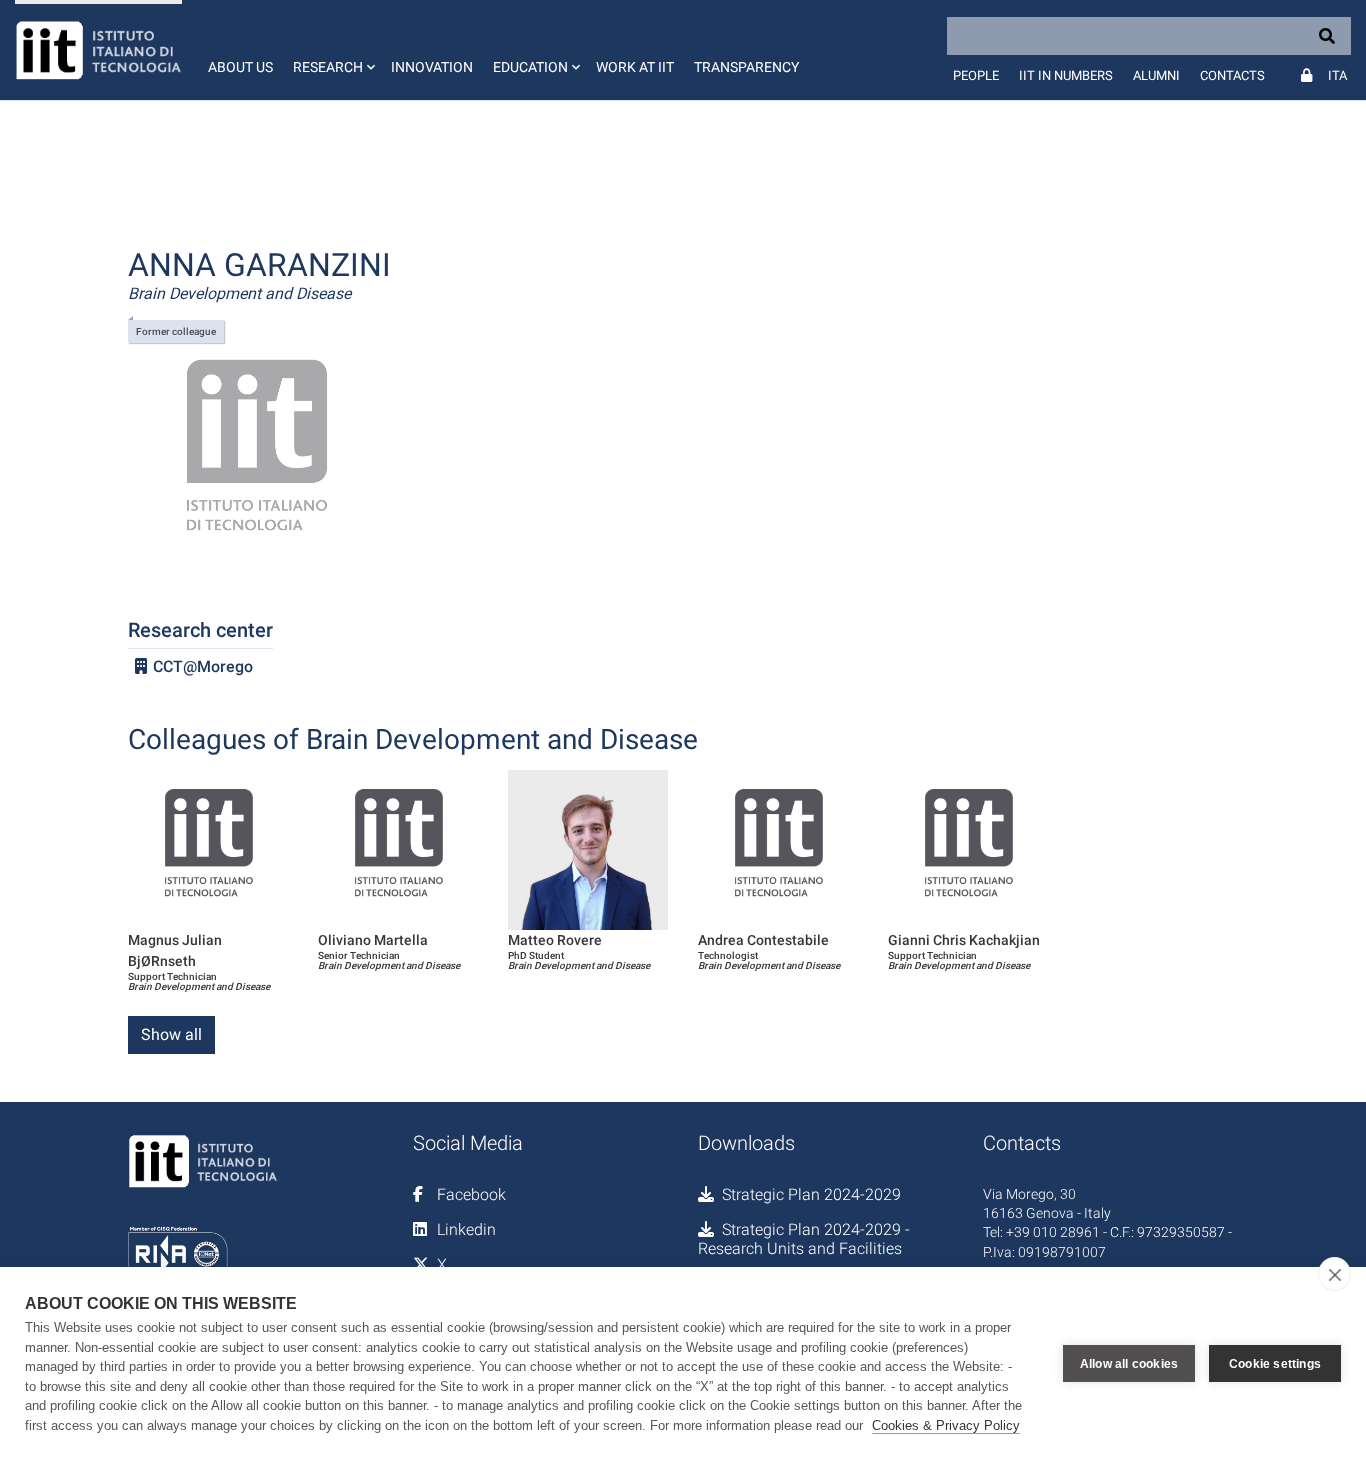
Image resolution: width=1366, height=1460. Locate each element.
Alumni (1156, 75)
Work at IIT (635, 67)
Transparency (746, 67)
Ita (1337, 75)
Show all (171, 1034)
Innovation (432, 67)
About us (240, 67)
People (976, 75)
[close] (1334, 1274)
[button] (332, 50)
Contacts (1232, 75)
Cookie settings (1275, 1364)
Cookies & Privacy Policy (946, 1425)
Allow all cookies (1129, 1364)
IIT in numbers (1066, 75)
